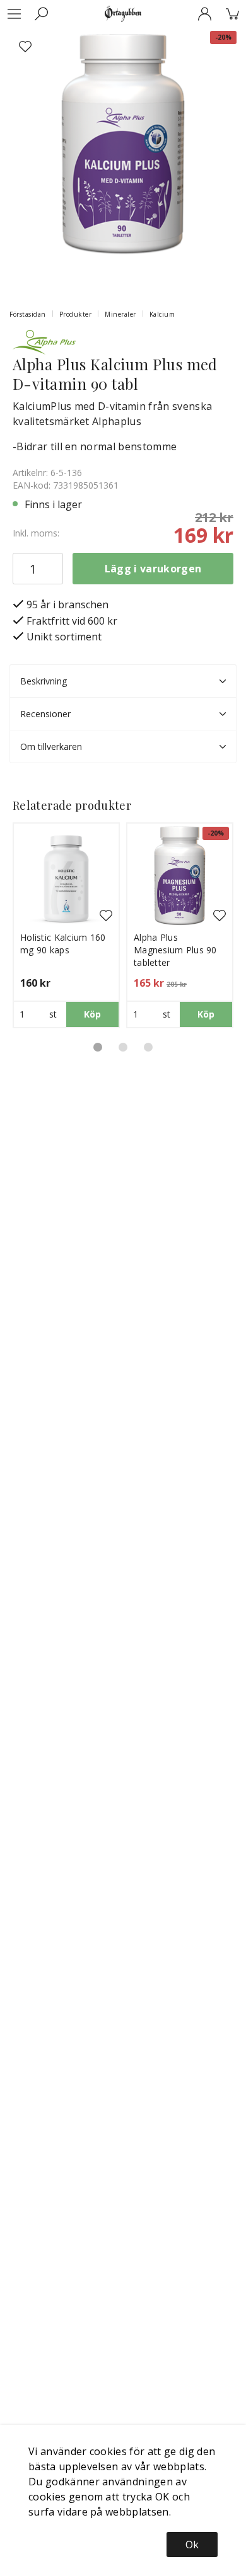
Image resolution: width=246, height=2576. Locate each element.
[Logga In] (204, 14)
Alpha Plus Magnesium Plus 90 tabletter (175, 950)
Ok (192, 2545)
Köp (93, 1014)
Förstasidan (28, 314)
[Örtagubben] (123, 14)
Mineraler (120, 314)
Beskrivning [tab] (44, 681)
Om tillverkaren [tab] (51, 746)
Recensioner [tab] (45, 714)
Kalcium (162, 314)
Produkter (76, 314)
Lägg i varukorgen (153, 569)
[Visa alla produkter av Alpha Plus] (44, 341)
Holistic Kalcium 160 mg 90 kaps (63, 944)
